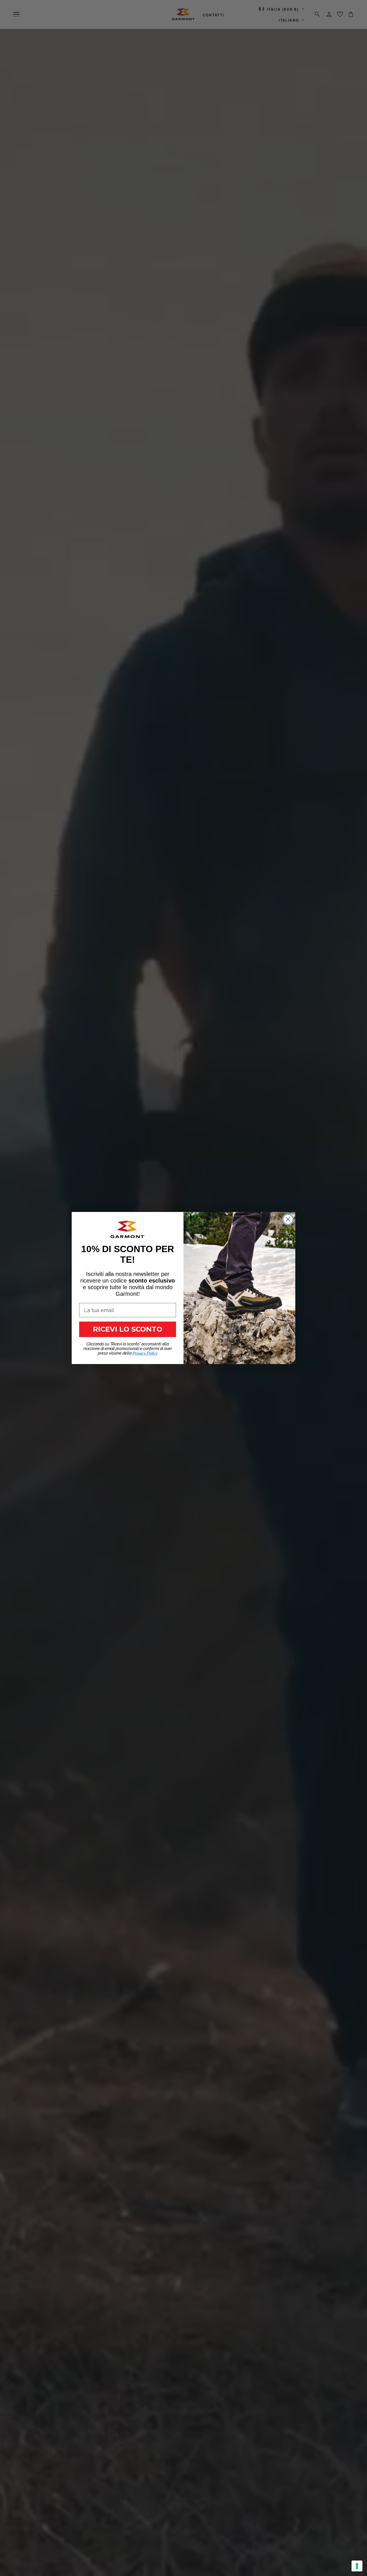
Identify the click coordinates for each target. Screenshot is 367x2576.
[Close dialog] (288, 1219)
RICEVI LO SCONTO (128, 1329)
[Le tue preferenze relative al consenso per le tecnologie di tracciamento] (357, 2566)
